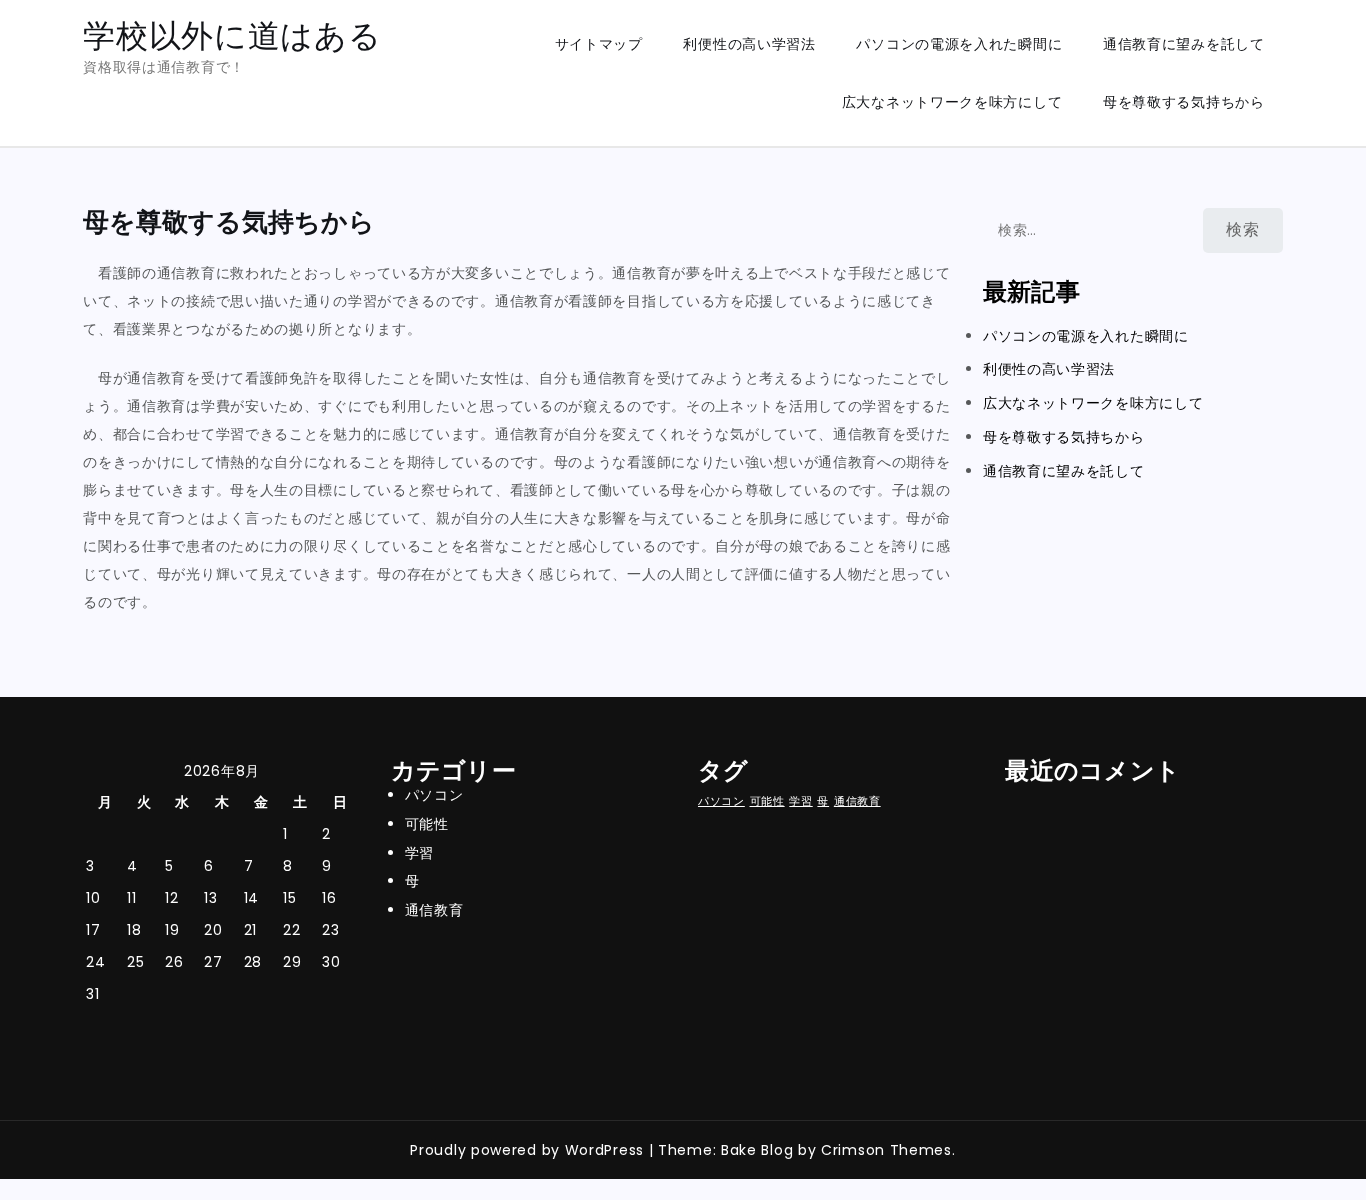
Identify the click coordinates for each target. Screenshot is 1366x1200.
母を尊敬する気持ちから (1184, 102)
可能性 (427, 824)
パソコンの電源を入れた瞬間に (959, 44)
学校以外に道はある (232, 35)
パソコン (434, 795)
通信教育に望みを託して (1184, 44)
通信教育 (434, 910)
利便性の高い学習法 (749, 44)
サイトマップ (599, 44)
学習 (419, 853)
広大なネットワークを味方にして (952, 102)
